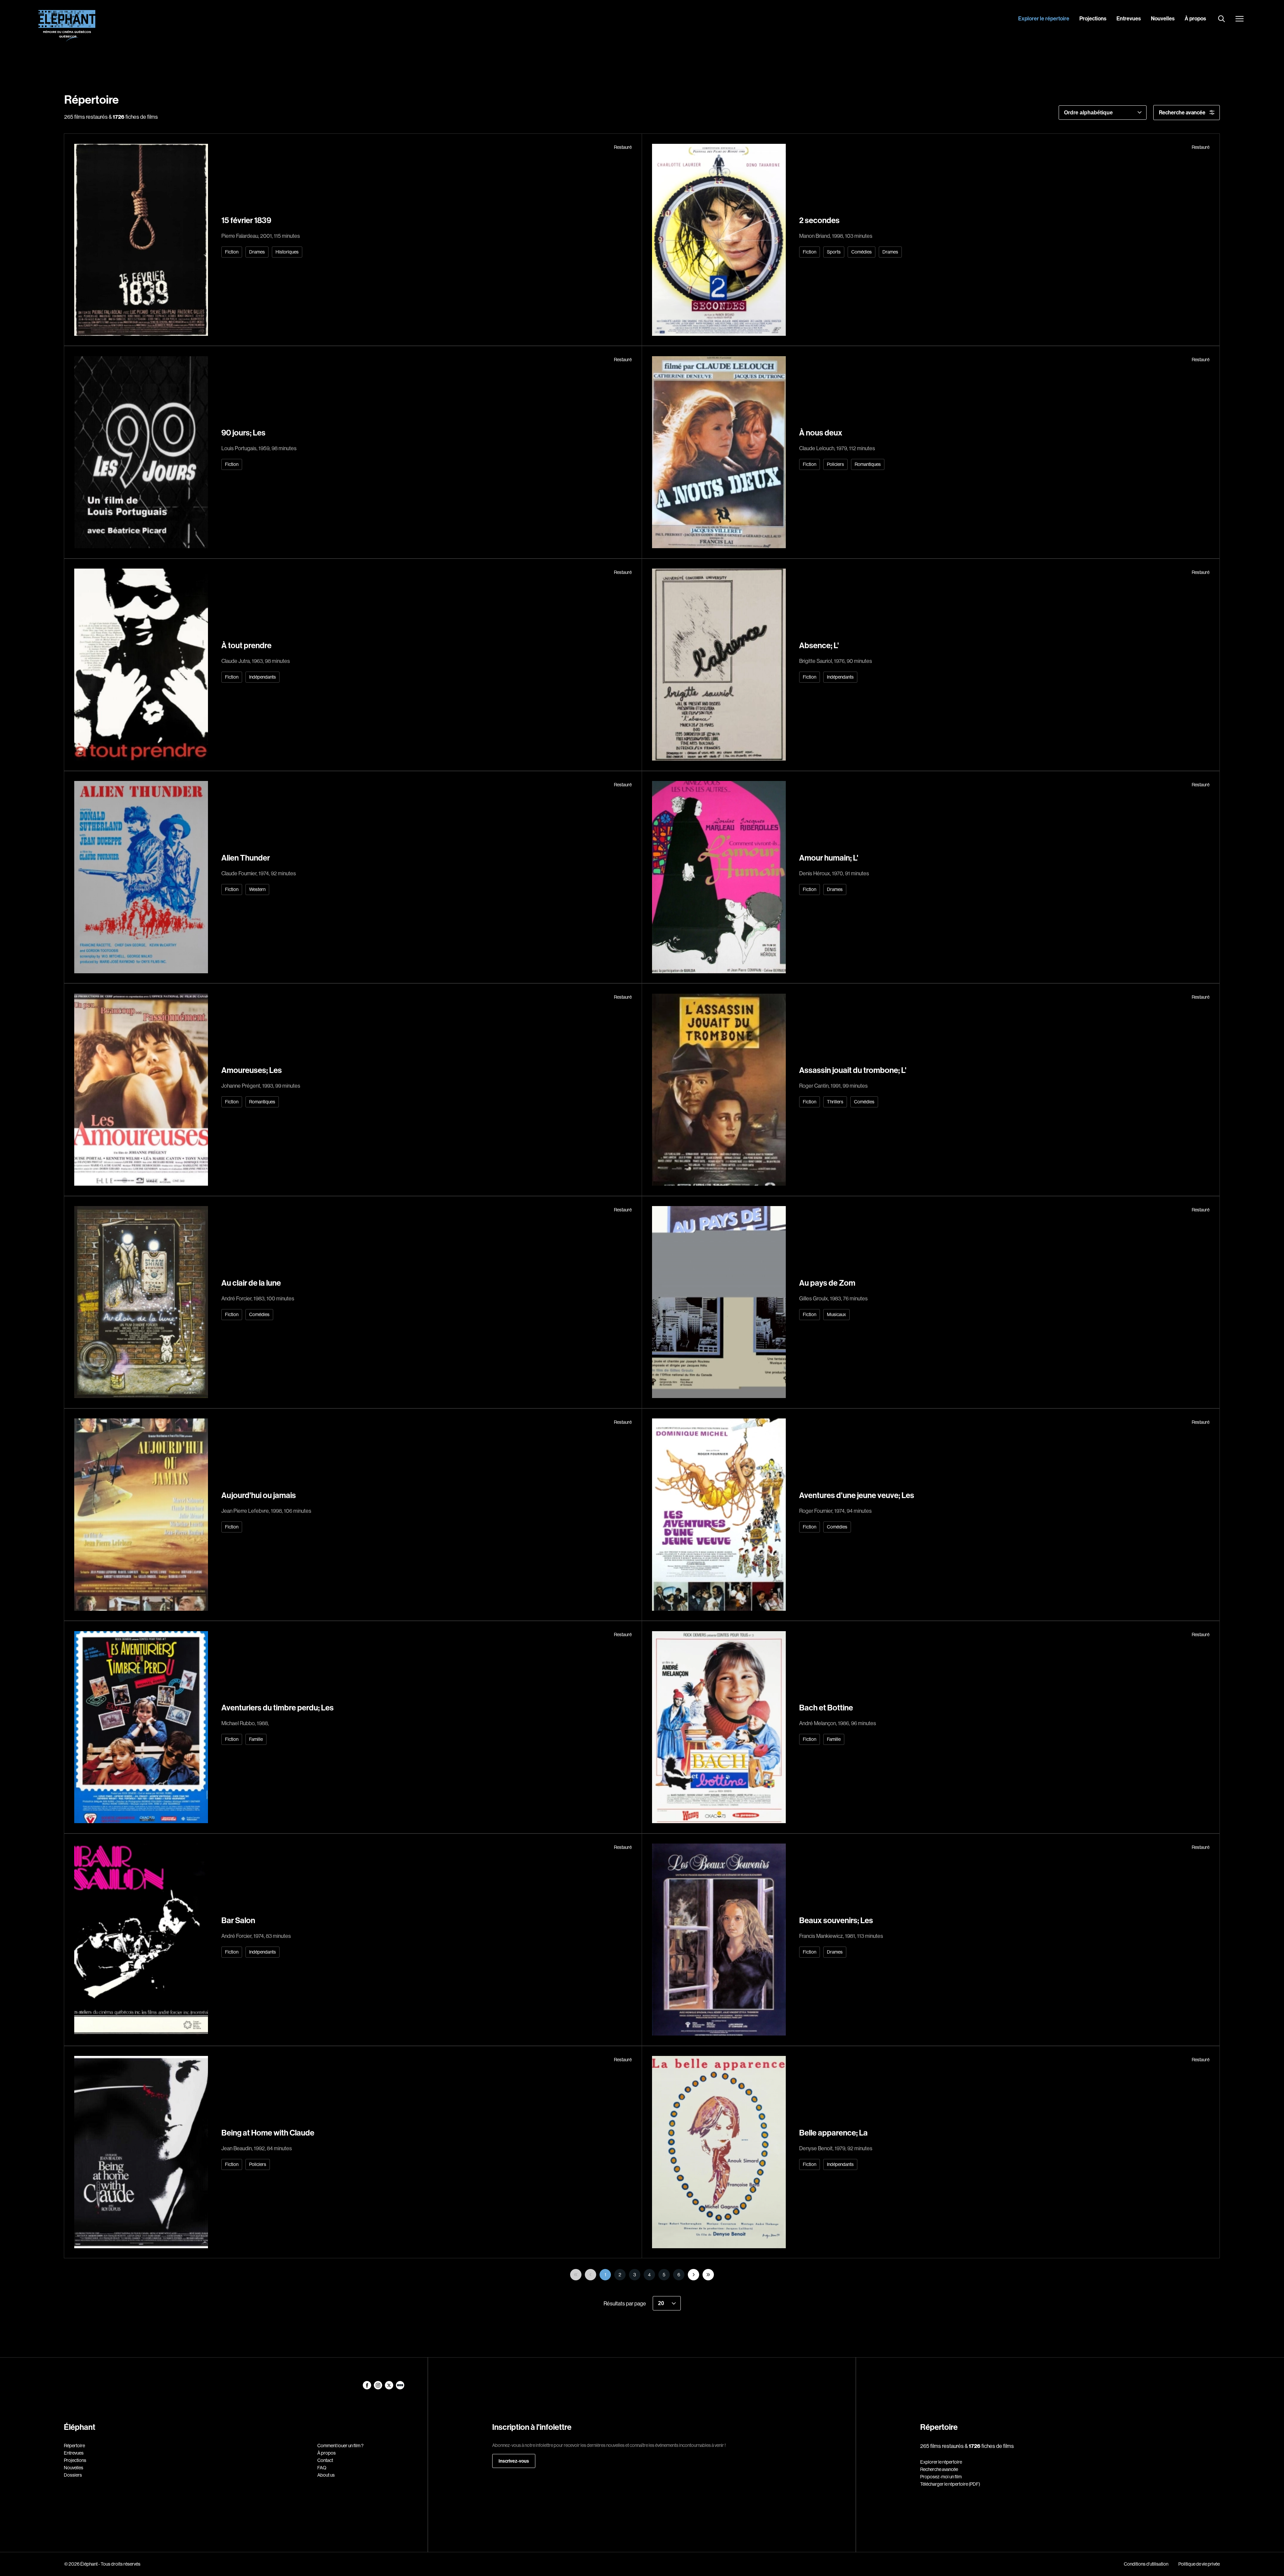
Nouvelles (1163, 18)
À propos (1195, 18)
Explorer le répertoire (1044, 18)
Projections (1093, 18)
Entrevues (1129, 18)
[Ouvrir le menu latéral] (1240, 19)
